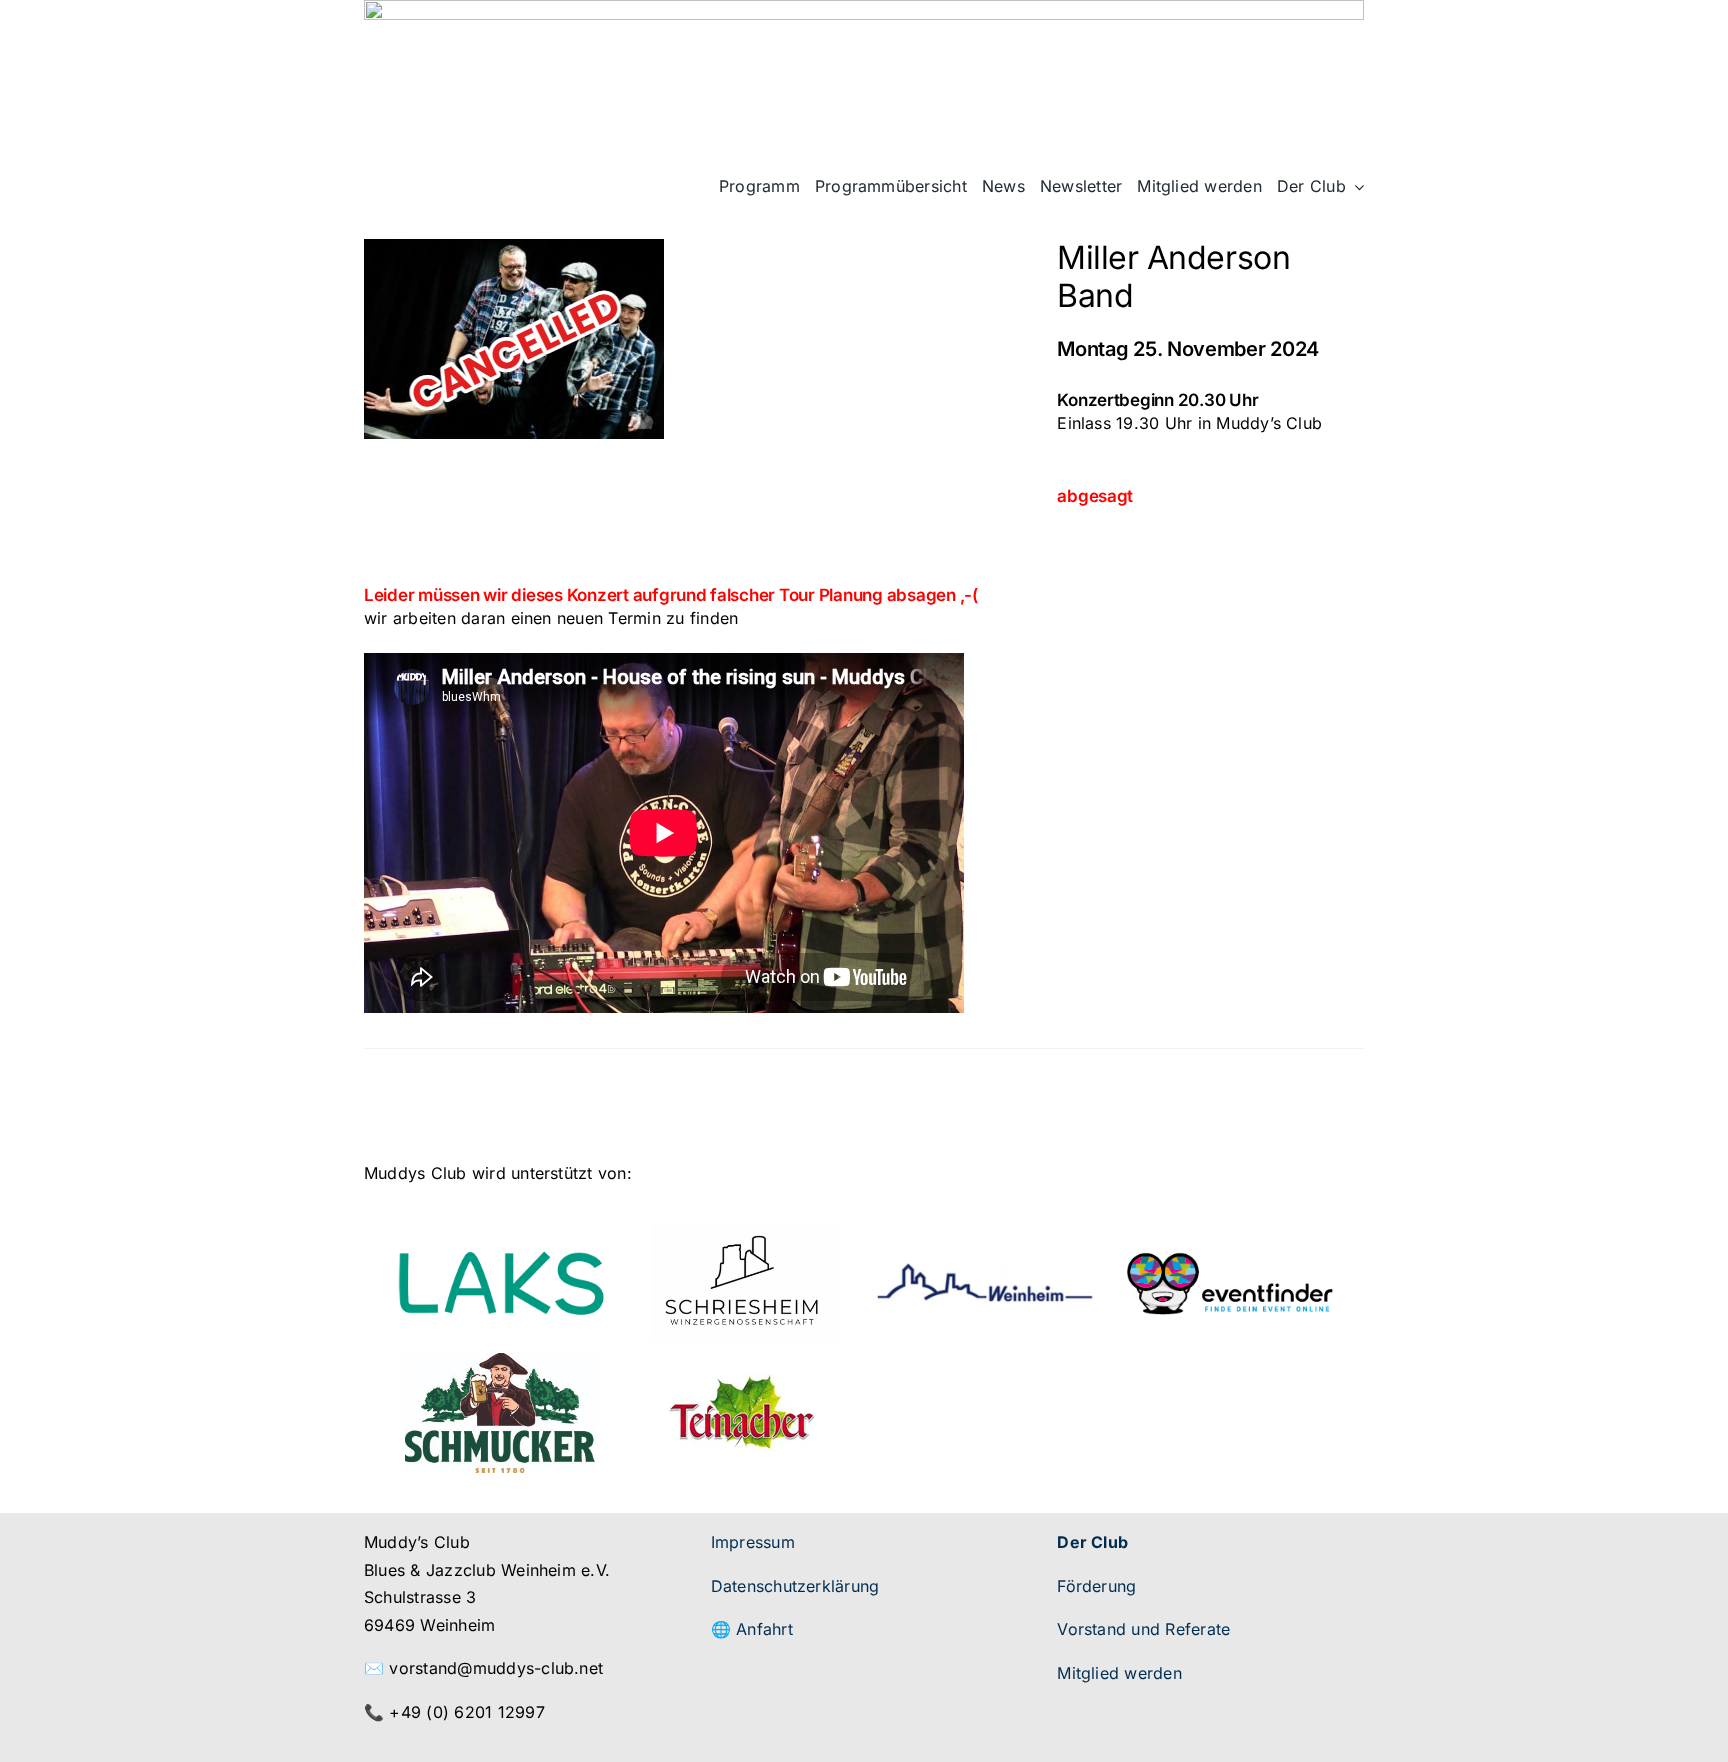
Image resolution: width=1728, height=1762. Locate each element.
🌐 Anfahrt (752, 1629)
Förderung (1096, 1586)
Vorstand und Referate (1143, 1629)
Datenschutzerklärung (795, 1586)
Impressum (753, 1542)
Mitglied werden (1119, 1673)
